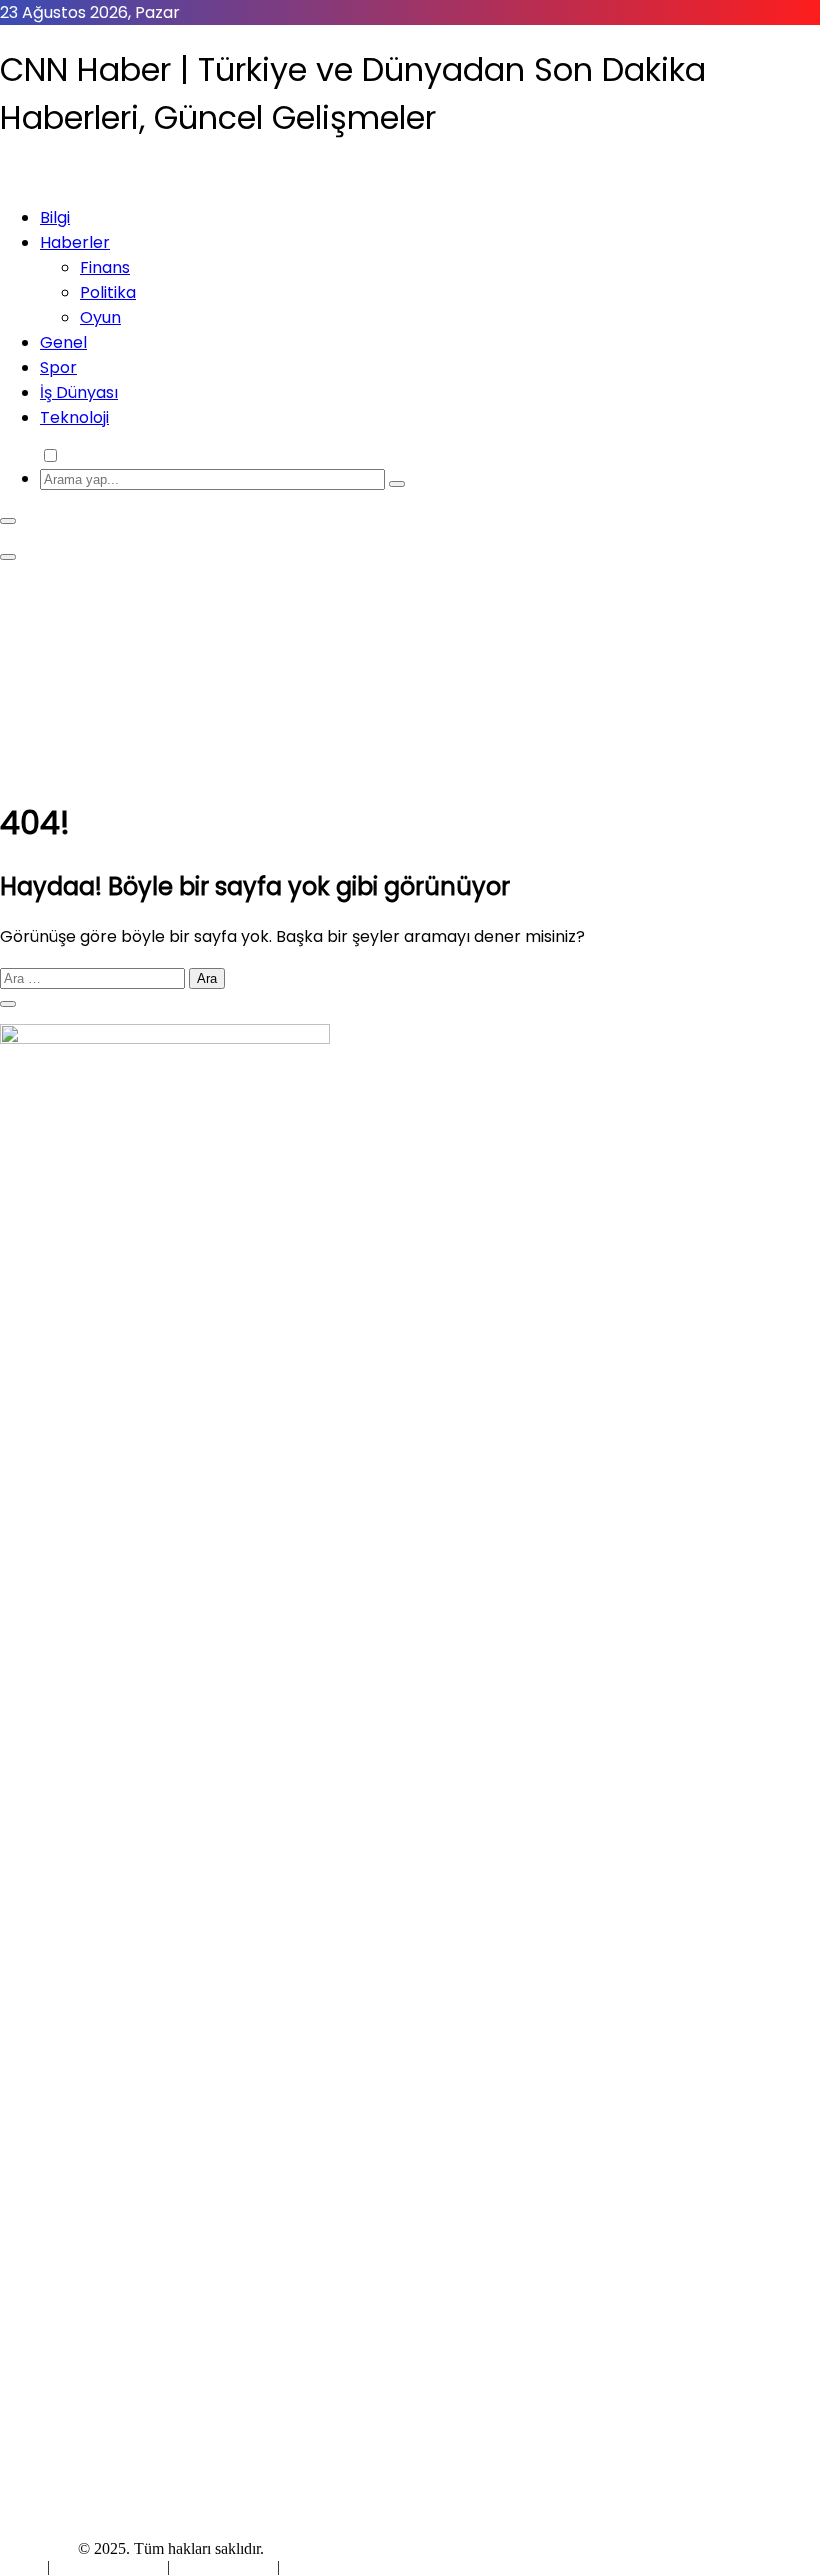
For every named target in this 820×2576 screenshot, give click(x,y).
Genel (63, 342)
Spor (58, 367)
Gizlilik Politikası (110, 2566)
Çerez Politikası (223, 2566)
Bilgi (55, 217)
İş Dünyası (79, 392)
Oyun (100, 317)
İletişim (307, 2566)
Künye (23, 2566)
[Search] (397, 484)
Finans (105, 267)
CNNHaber (37, 2548)
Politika (108, 292)
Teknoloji (74, 417)
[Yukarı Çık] (8, 1004)
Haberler (75, 242)
